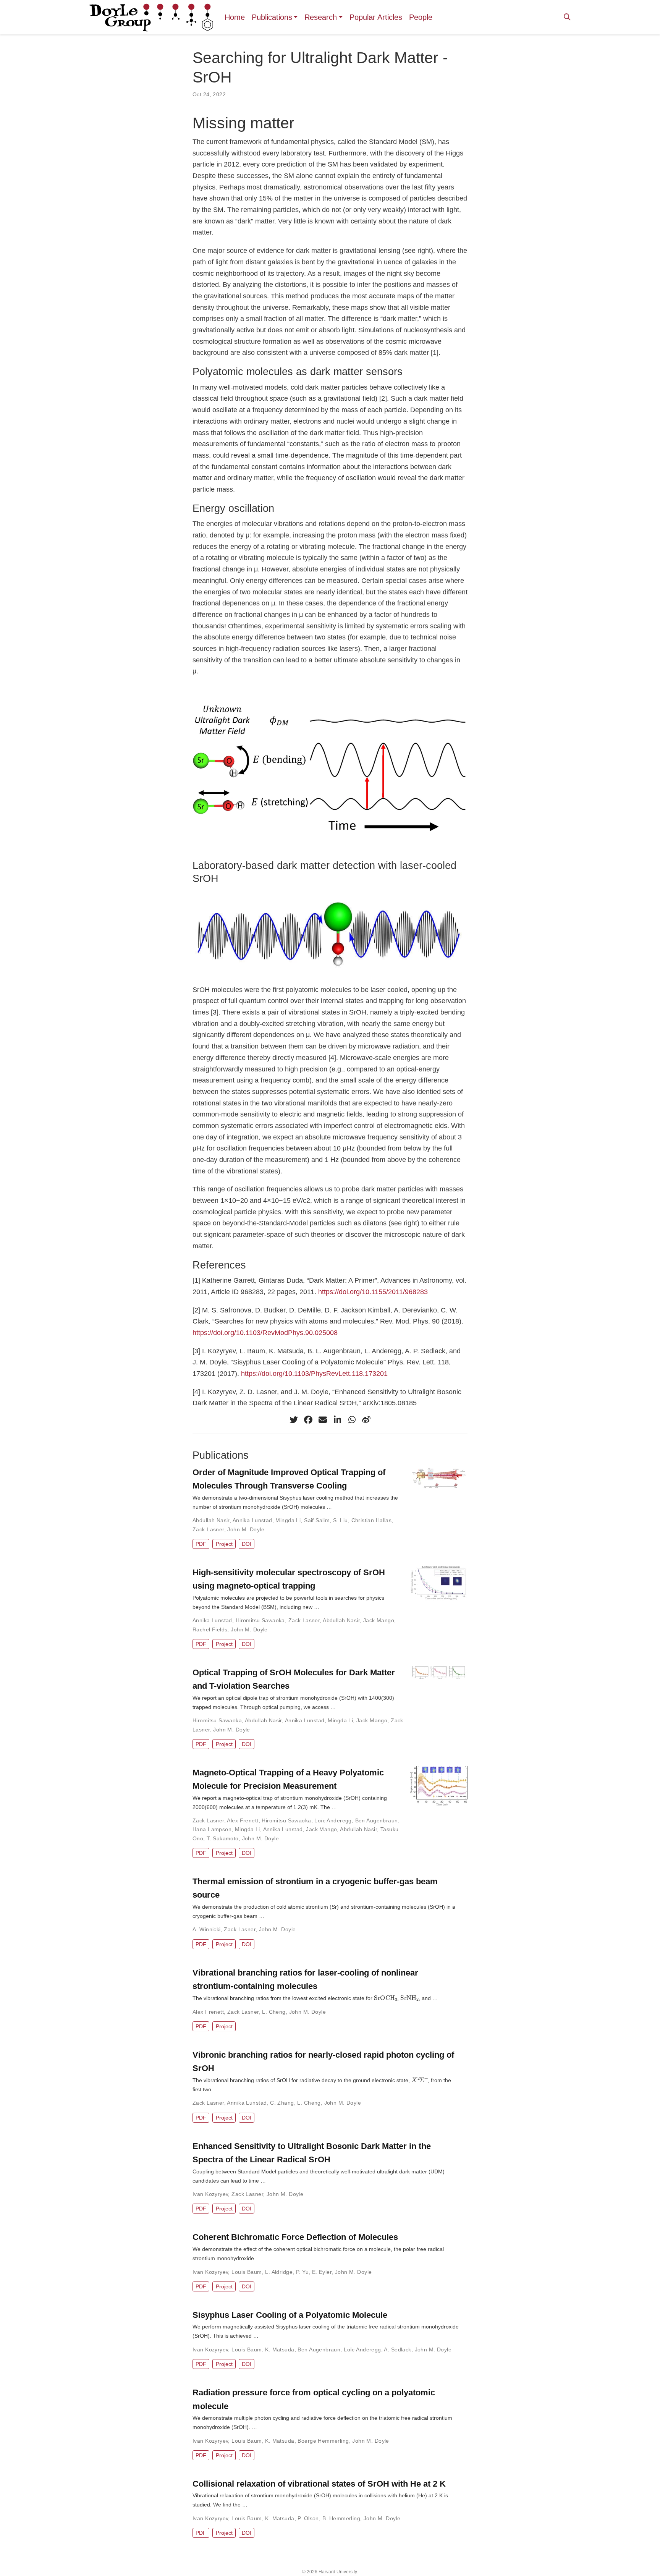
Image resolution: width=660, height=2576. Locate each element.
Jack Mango (379, 1620)
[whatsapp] (352, 1420)
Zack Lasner (208, 1529)
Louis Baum (247, 2272)
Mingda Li (288, 1520)
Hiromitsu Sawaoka (260, 1620)
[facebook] (308, 1420)
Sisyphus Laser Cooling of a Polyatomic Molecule (290, 2315)
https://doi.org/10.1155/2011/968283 (373, 1292)
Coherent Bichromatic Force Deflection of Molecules (295, 2237)
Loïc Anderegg (333, 1820)
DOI (247, 1544)
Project (224, 1544)
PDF (201, 1544)
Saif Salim (317, 1520)
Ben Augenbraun (377, 1820)
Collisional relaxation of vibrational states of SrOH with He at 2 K (319, 2484)
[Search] (567, 17)
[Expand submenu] (297, 17)
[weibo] (366, 1420)
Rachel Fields (210, 1629)
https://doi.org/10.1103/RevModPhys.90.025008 (265, 1333)
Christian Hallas (372, 1520)
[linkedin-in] (337, 1420)
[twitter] (294, 1420)
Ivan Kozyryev (210, 2194)
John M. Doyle (246, 1529)
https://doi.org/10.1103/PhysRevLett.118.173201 (314, 1374)
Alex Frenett (243, 1820)
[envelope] (323, 1420)
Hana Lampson (212, 1829)
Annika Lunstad (252, 1520)
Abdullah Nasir (211, 1520)
